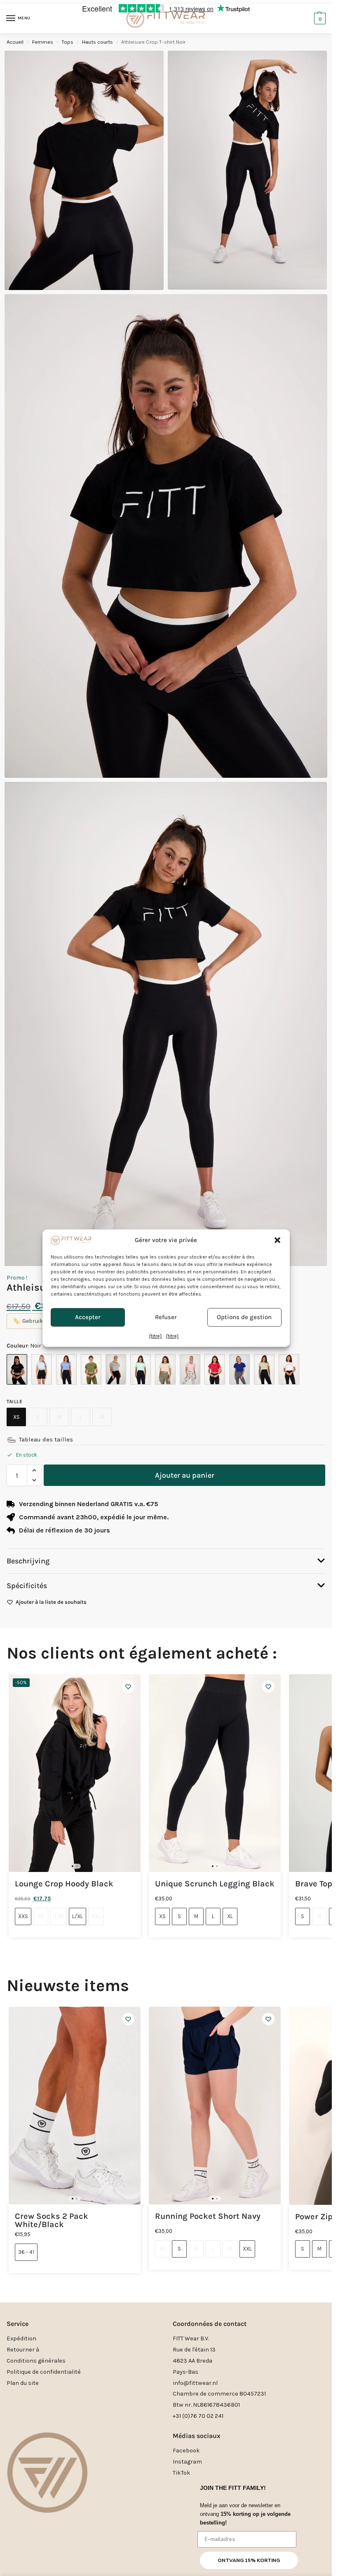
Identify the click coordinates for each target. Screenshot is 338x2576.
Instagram (187, 2462)
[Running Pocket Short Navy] (215, 2106)
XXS (23, 1916)
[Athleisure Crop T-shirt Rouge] (215, 1369)
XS (16, 1417)
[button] (277, 1240)
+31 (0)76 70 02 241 (198, 2416)
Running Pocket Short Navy (208, 2216)
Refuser (166, 1317)
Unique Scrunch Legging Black (215, 1884)
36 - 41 (26, 2252)
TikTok (182, 2473)
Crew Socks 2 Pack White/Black (52, 2220)
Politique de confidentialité (44, 2372)
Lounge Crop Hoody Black (64, 1884)
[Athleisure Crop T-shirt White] (289, 1369)
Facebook (186, 2451)
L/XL (77, 1916)
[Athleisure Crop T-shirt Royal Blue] (239, 1369)
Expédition (21, 2339)
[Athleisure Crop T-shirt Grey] (116, 1369)
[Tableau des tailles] (12, 1440)
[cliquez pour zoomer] (166, 536)
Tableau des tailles (46, 1439)
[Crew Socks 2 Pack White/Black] (75, 2106)
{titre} (156, 1336)
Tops (67, 42)
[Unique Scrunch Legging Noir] (215, 1773)
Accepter (88, 1317)
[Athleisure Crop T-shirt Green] (91, 1369)
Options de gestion (244, 1317)
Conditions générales (36, 2361)
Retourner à (23, 2350)
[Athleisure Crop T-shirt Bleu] (42, 1369)
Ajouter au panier (185, 1475)
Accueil (15, 42)
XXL (96, 1916)
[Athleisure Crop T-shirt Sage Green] (264, 1369)
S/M (59, 1916)
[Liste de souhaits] (128, 1687)
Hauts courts (97, 42)
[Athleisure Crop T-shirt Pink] (190, 1369)
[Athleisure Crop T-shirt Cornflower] (66, 1369)
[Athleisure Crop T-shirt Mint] (141, 1369)
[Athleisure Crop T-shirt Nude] (165, 1369)
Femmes (43, 42)
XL (102, 1417)
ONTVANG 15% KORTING (249, 2560)
